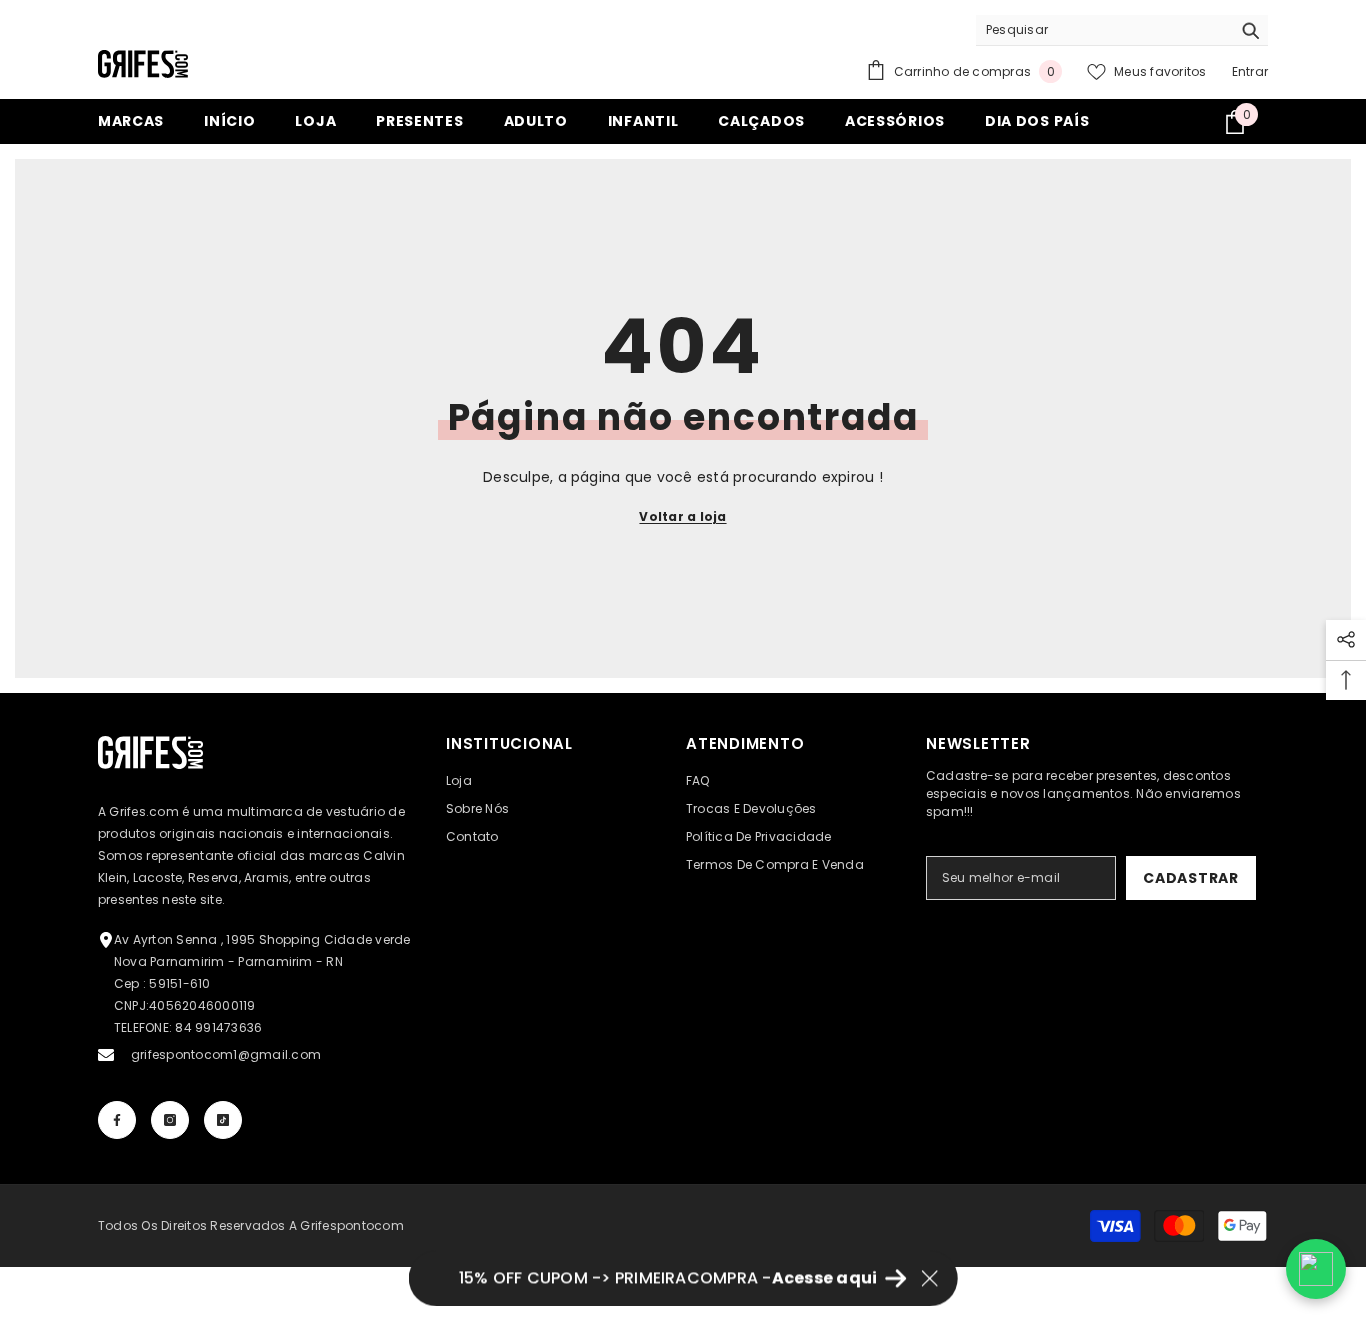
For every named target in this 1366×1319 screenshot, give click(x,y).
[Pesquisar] (1122, 30)
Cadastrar (1190, 878)
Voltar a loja (682, 516)
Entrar (1250, 71)
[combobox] (1103, 30)
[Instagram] (170, 1120)
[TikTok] (223, 1120)
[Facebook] (117, 1120)
